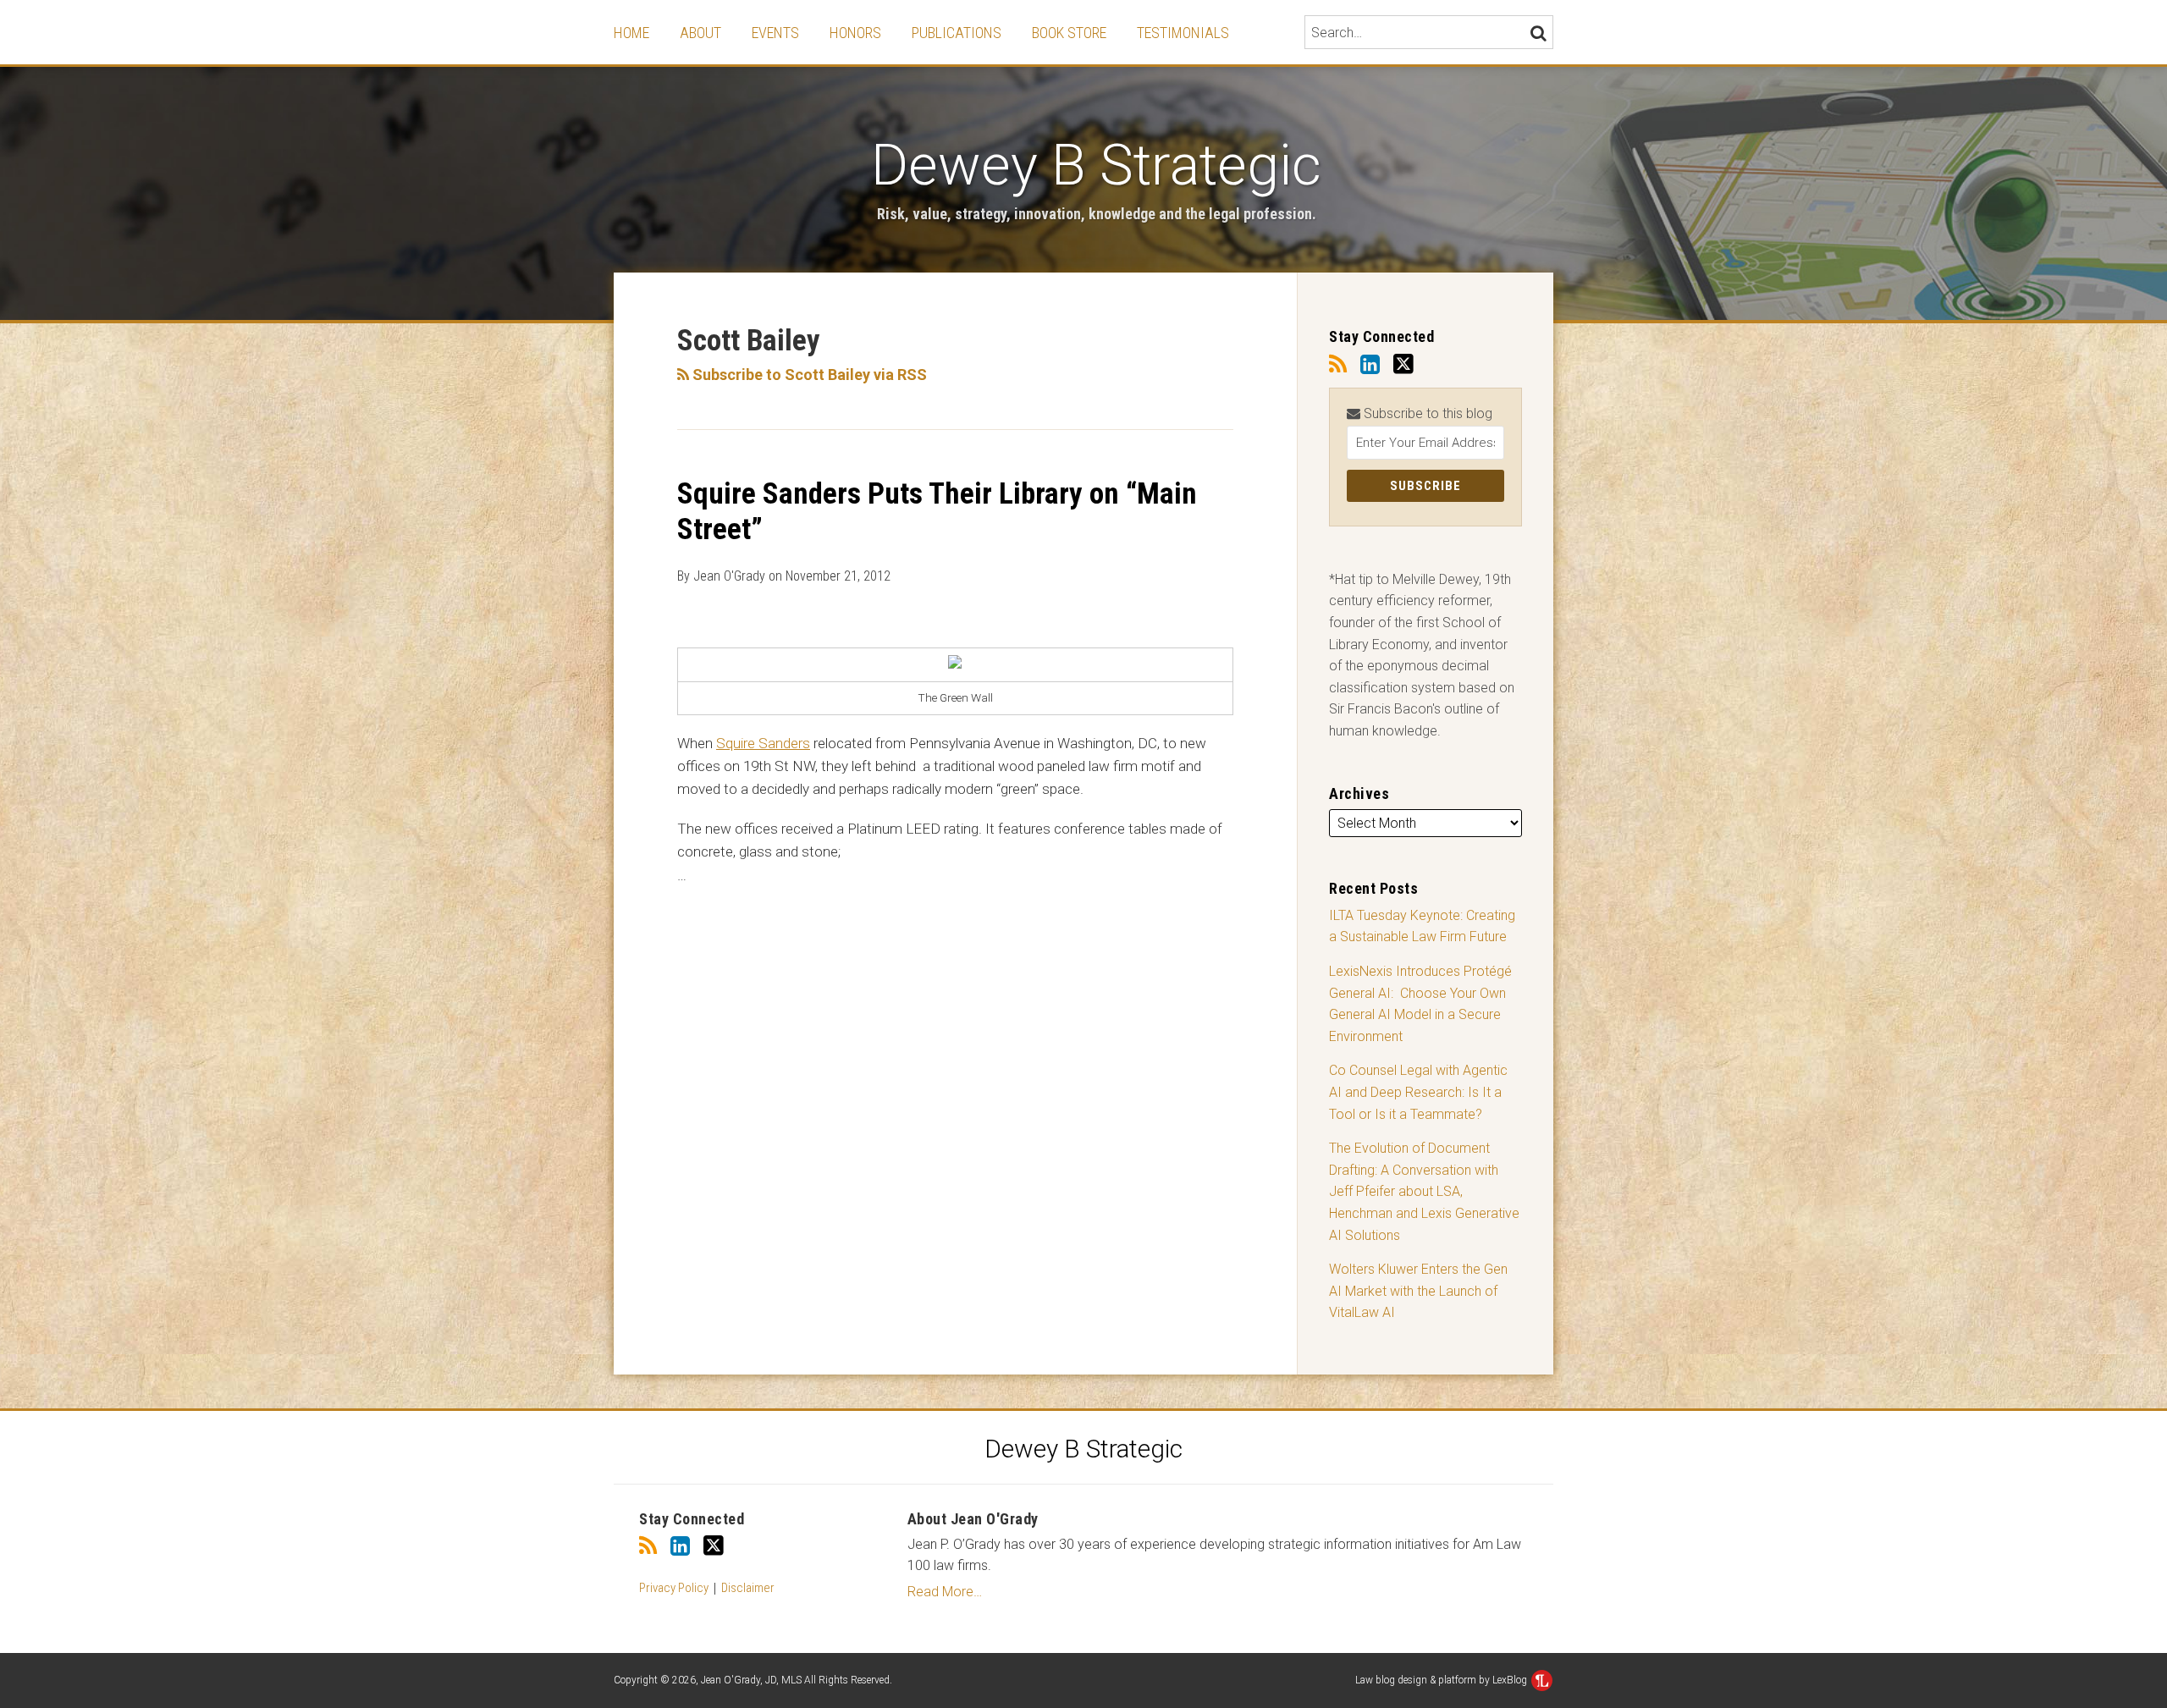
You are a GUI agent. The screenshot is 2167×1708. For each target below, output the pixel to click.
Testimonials (1183, 33)
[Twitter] (1403, 364)
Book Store (1069, 33)
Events (775, 33)
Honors (855, 33)
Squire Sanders (763, 743)
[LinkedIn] (1370, 365)
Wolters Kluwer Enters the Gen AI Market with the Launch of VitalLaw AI (1418, 1291)
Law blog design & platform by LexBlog (1442, 1680)
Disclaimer (748, 1588)
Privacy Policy (674, 1588)
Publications (957, 33)
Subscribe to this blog (1426, 413)
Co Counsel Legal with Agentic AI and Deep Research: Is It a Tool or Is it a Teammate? (1418, 1092)
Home (631, 33)
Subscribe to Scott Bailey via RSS (808, 375)
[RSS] (1338, 365)
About (700, 33)
